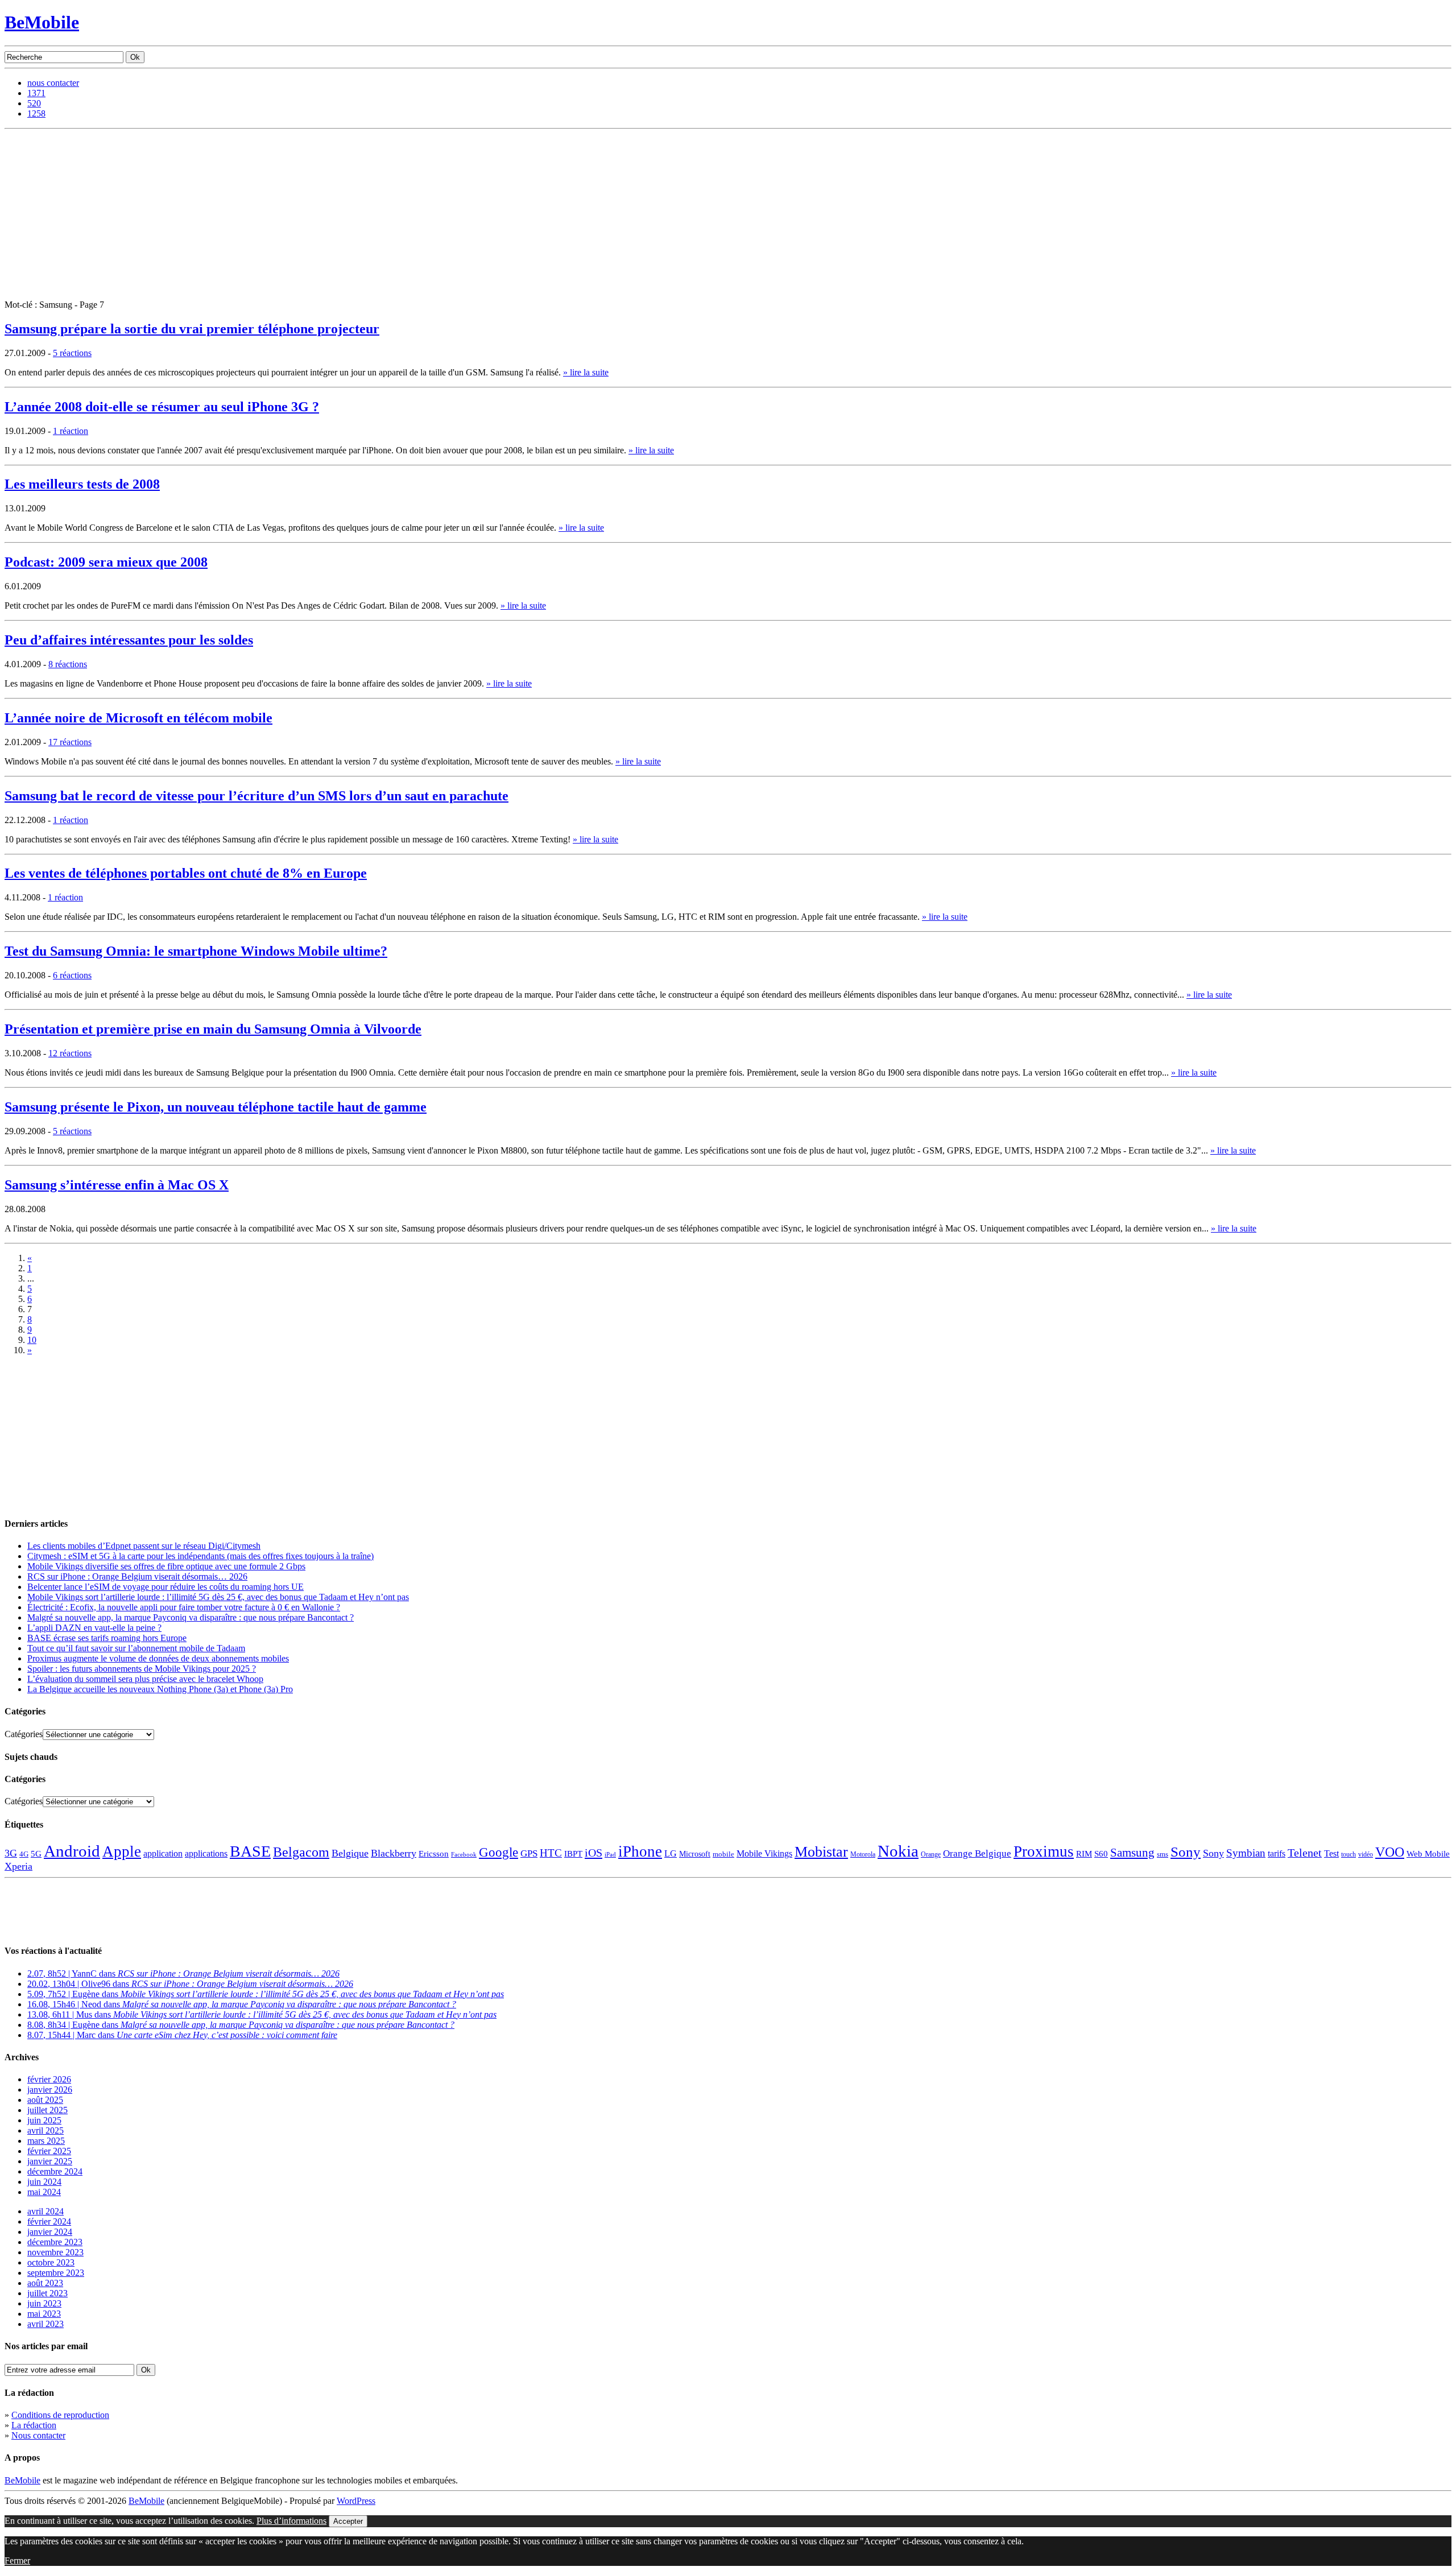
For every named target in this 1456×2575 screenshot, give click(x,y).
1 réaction (71, 431)
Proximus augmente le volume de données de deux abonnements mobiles (158, 1658)
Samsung (1132, 1853)
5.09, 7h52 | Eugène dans (266, 1994)
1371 (36, 93)
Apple (122, 1851)
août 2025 (45, 2100)
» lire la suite (586, 372)
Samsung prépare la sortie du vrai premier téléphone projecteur (192, 329)
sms (1163, 1854)
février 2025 (49, 2151)
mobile (723, 1854)
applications (206, 1854)
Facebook (464, 1855)
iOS (593, 1853)
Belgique (350, 1853)
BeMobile (42, 22)
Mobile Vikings (764, 1853)
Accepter (348, 2521)
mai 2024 (44, 2192)
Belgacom (301, 1852)
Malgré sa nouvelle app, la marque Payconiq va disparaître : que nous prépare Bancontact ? (191, 1617)
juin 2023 (44, 2303)
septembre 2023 (56, 2273)
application (163, 1853)
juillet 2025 (47, 2110)
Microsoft (695, 1854)
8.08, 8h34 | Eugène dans (241, 2025)
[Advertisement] (728, 214)
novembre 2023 (55, 2252)
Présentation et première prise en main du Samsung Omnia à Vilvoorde (213, 1029)
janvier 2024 (50, 2232)
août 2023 (45, 2283)
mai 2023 (44, 2314)
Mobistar (821, 1852)
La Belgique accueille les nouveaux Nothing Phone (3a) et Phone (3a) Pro (160, 1689)
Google (499, 1852)
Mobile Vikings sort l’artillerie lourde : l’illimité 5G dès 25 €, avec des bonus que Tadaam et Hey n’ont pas (218, 1597)
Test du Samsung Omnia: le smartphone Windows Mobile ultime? (196, 951)
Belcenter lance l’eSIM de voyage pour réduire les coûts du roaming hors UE (166, 1587)
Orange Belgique (977, 1853)
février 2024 (49, 2221)
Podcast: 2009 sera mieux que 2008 (106, 562)
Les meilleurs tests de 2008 (82, 484)
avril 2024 (45, 2211)
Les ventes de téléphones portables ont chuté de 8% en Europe (186, 873)
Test (1331, 1853)
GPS (529, 1853)
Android (72, 1851)
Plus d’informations (291, 2521)
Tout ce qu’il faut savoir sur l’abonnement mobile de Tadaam (136, 1648)
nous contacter (53, 83)
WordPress (356, 2501)
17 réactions (70, 742)
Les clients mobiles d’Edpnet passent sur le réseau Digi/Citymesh (144, 1546)
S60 (1101, 1854)
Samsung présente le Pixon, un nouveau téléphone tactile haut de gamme (216, 1107)
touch (1349, 1855)
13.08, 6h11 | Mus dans (262, 2014)
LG (671, 1853)
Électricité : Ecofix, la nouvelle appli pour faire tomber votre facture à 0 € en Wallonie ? (184, 1607)
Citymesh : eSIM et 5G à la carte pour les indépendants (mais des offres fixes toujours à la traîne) (200, 1556)
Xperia (18, 1866)
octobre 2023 (51, 2262)
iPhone (640, 1851)
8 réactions (68, 664)
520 (34, 103)
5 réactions (72, 353)
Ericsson (434, 1853)
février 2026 (49, 2079)
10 (32, 1340)
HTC (551, 1853)
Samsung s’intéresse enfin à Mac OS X (117, 1185)
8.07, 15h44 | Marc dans (182, 2035)
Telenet (1305, 1853)
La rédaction (34, 2425)
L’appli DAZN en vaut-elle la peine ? (94, 1628)
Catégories (24, 1734)
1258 (36, 113)
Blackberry (394, 1853)
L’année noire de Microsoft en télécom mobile (138, 718)
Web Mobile (1428, 1854)
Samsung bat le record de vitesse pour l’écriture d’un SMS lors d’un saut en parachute (257, 796)
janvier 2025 (50, 2161)
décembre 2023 (55, 2242)
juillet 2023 (47, 2293)
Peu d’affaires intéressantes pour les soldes (129, 640)
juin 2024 (44, 2182)
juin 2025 (44, 2120)
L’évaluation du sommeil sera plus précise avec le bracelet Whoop (145, 1679)
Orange (931, 1854)
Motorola (863, 1854)
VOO (1390, 1852)
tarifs (1277, 1853)
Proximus (1044, 1851)
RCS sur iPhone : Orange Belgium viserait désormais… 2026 (137, 1576)
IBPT (573, 1854)
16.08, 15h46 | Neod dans (242, 2004)
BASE (250, 1851)
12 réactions (70, 1053)
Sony (1186, 1852)
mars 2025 (46, 2141)
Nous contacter (38, 2435)
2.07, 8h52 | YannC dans (183, 1973)
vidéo (1366, 1855)
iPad (610, 1854)
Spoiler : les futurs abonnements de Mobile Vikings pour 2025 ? (142, 1669)
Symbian (1246, 1853)
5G (36, 1854)
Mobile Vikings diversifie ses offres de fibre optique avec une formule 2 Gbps (166, 1566)
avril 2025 (45, 2130)
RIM (1084, 1853)
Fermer (17, 2560)
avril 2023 (45, 2324)
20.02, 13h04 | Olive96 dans (190, 1984)
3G (11, 1853)
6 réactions (72, 975)
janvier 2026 (50, 2090)
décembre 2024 (55, 2171)
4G (24, 1854)
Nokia (898, 1851)
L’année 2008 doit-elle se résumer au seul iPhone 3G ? (162, 407)
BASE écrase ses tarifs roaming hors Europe (107, 1638)
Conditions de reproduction (60, 2415)
